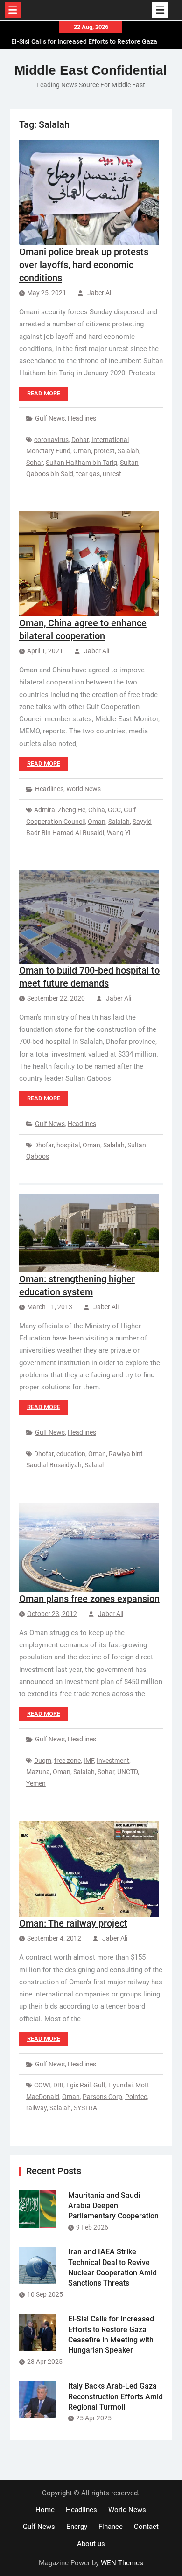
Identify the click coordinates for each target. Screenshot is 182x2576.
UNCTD (127, 1772)
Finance (111, 2527)
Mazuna (38, 1772)
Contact (146, 2527)
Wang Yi (119, 833)
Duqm (43, 1761)
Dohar (80, 440)
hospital (68, 1145)
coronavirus (51, 440)
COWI (42, 2085)
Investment (113, 1761)
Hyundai (120, 2085)
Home (45, 2510)
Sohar (35, 463)
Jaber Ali (100, 293)
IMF (89, 1761)
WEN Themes (122, 2563)
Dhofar (44, 1145)
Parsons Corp (102, 2097)
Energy (77, 2527)
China (97, 810)
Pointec (136, 2097)
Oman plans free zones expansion (89, 1599)
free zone (67, 1761)
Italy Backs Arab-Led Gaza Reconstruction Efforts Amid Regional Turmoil (115, 2396)
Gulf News (50, 418)
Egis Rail (78, 2085)
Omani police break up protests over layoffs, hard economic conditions (84, 265)
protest (104, 451)
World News (84, 789)
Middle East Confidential (91, 70)
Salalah (128, 451)
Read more (44, 393)
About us (91, 2544)
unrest (112, 474)
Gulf (99, 2085)
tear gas (88, 474)
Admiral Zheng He (60, 810)
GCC (114, 810)
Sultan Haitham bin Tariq (81, 463)
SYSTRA (85, 2108)
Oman (82, 451)
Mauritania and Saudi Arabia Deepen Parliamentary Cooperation (113, 2206)
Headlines (82, 418)
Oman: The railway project (73, 1923)
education (71, 1454)
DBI (58, 2085)
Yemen (36, 1783)
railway (36, 2108)
